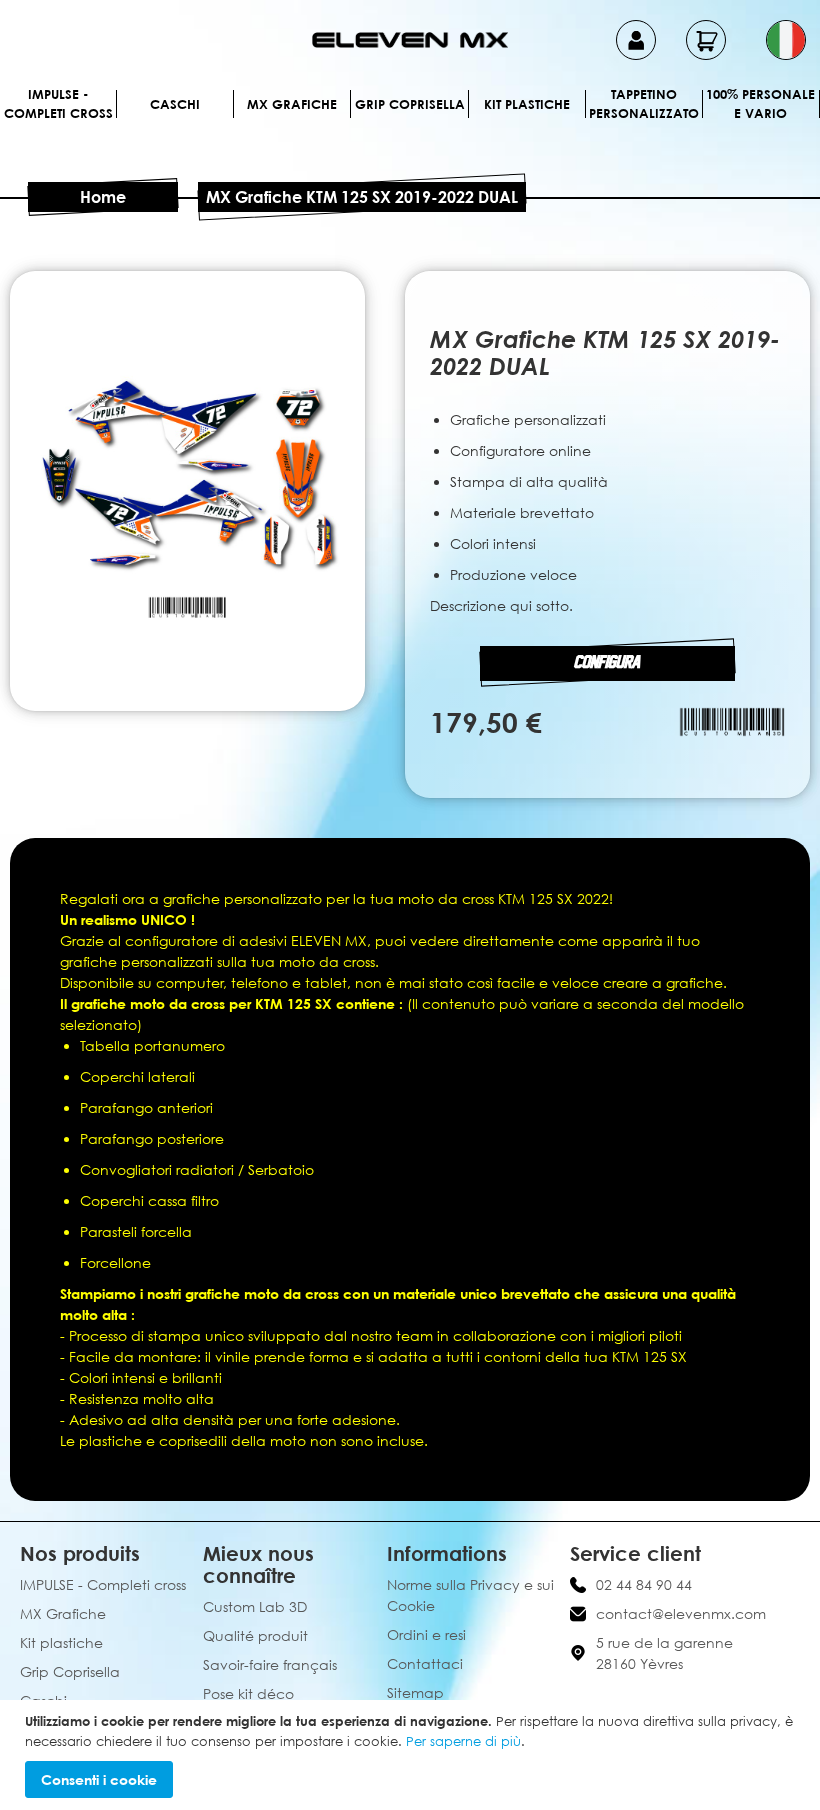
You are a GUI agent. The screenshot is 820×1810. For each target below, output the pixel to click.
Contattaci (425, 1663)
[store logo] (410, 40)
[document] (412, 1755)
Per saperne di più (463, 1741)
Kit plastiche (527, 104)
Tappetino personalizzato (644, 104)
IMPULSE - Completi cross (58, 104)
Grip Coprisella (410, 104)
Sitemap (415, 1692)
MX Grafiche (292, 104)
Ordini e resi (426, 1634)
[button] (786, 40)
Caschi (175, 104)
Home (103, 197)
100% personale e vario (760, 104)
